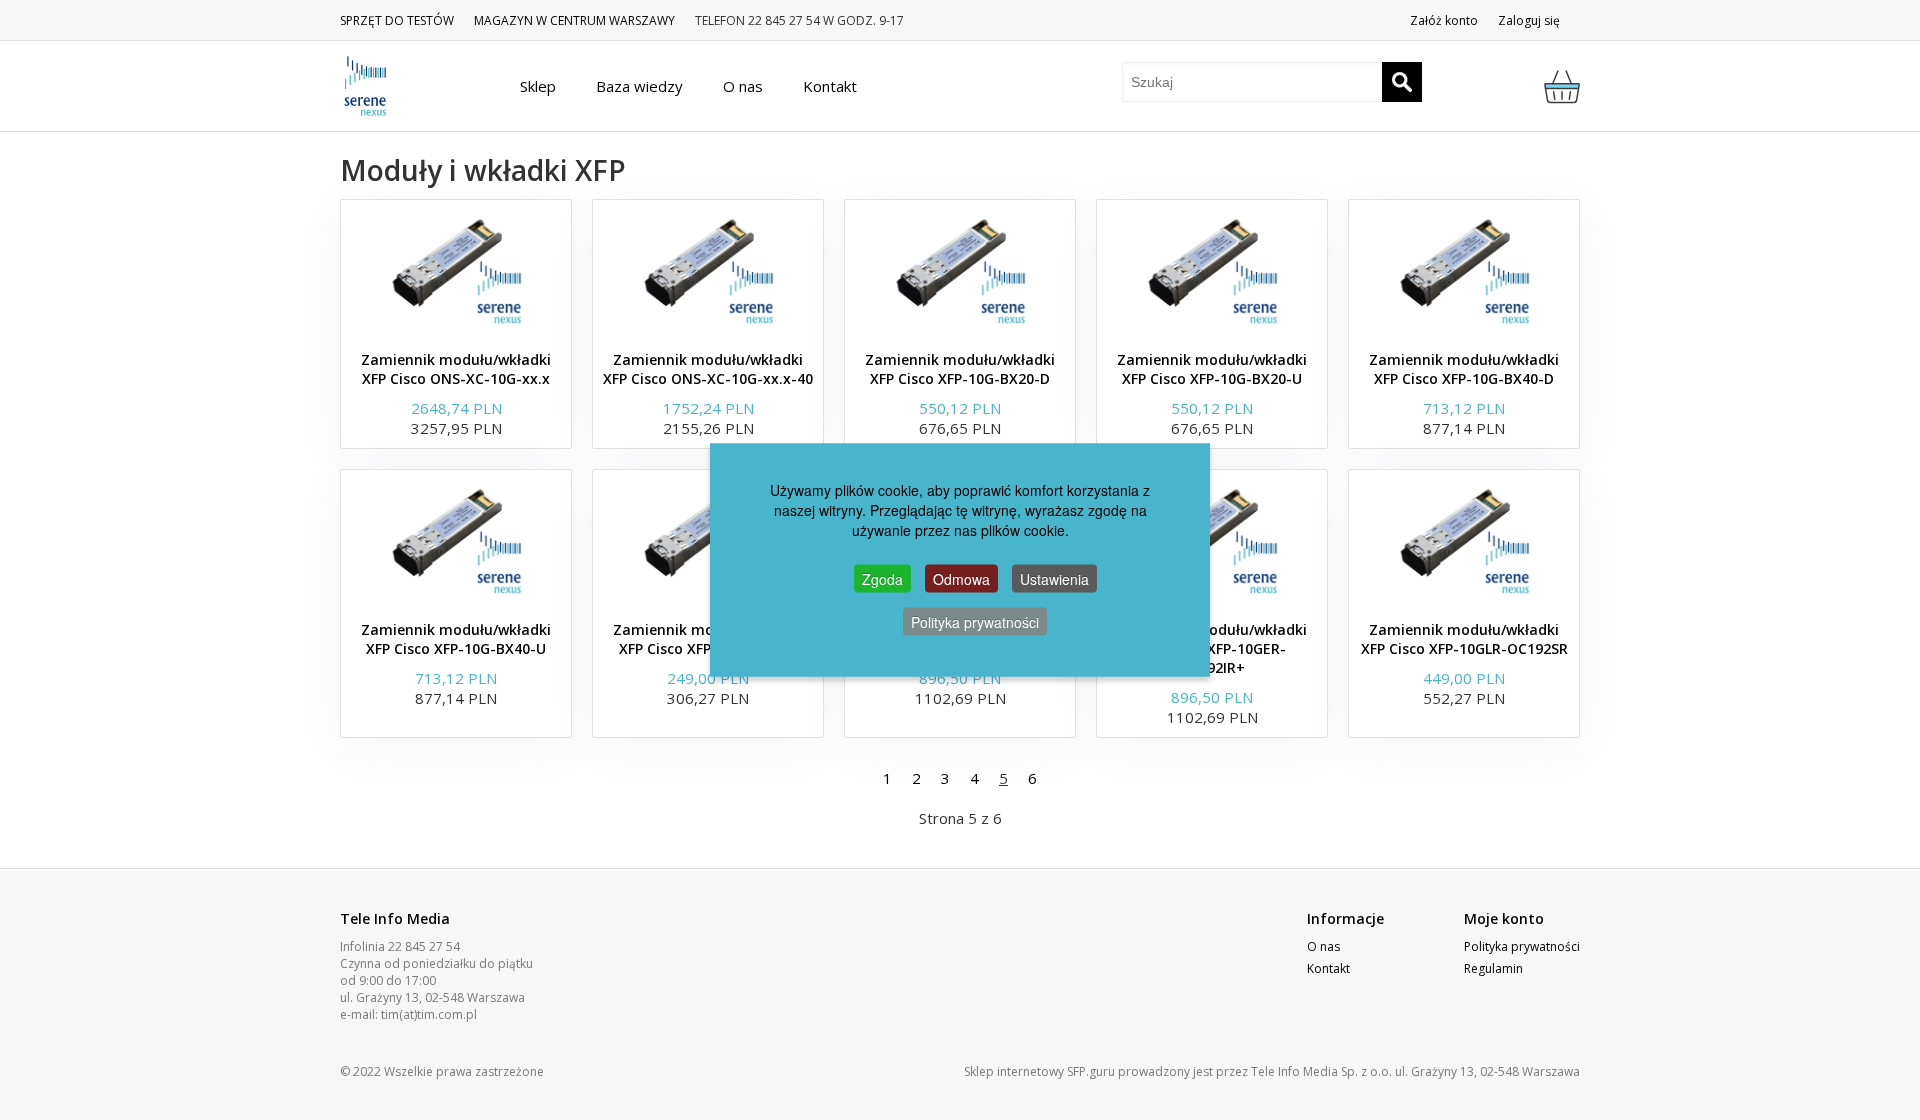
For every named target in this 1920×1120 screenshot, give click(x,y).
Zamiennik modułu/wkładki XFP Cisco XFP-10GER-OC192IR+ (1212, 648)
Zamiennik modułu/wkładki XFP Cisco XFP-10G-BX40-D (1464, 369)
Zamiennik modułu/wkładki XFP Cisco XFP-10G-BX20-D (960, 369)
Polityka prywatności (1522, 946)
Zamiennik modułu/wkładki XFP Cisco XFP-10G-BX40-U (456, 639)
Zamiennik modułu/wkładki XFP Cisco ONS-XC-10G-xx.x (456, 369)
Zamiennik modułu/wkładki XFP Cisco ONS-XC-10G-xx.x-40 (708, 369)
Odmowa (961, 579)
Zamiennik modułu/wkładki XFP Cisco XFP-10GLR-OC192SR (1464, 639)
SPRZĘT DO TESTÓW (397, 20)
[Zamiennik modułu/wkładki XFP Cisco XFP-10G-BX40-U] (456, 540)
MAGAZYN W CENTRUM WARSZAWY (574, 20)
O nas (1323, 946)
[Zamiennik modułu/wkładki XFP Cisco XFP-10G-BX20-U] (1212, 270)
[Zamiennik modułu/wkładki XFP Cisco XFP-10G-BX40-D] (1464, 270)
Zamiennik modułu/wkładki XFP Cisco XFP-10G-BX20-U (1212, 369)
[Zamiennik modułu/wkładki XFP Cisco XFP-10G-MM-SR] (708, 540)
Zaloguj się (1529, 20)
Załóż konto (1444, 20)
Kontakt (1328, 968)
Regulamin (1493, 968)
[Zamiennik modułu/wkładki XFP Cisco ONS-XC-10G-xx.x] (456, 270)
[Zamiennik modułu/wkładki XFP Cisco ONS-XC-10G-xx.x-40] (708, 270)
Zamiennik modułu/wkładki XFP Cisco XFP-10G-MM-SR (708, 639)
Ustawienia (1054, 579)
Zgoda (882, 579)
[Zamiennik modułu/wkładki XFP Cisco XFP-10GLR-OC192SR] (1464, 540)
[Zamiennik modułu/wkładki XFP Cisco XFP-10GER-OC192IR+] (1212, 540)
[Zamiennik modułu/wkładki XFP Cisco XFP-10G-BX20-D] (960, 270)
